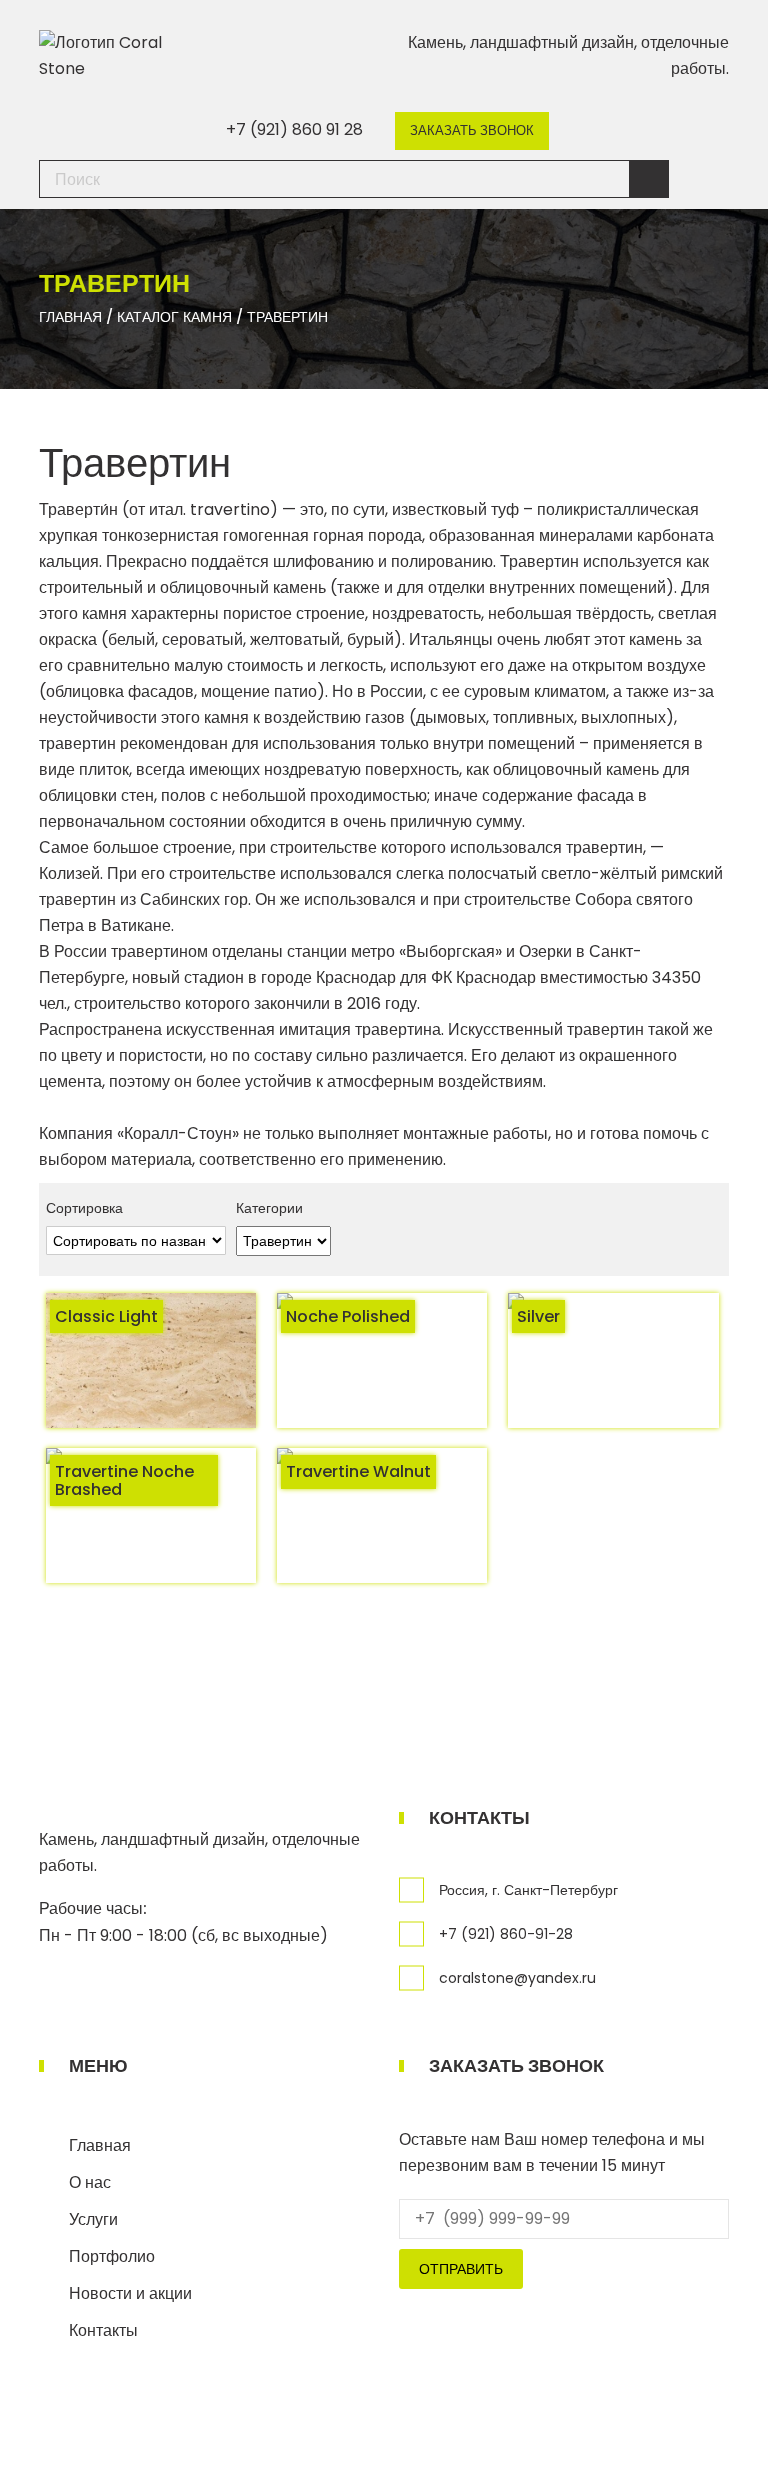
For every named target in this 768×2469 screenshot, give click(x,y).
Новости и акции (130, 2293)
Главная (100, 2145)
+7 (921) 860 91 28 (294, 129)
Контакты (103, 2330)
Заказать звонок (472, 130)
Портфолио (112, 2256)
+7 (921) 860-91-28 (506, 1934)
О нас (90, 2182)
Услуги (93, 2219)
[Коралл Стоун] (118, 54)
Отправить (461, 2269)
